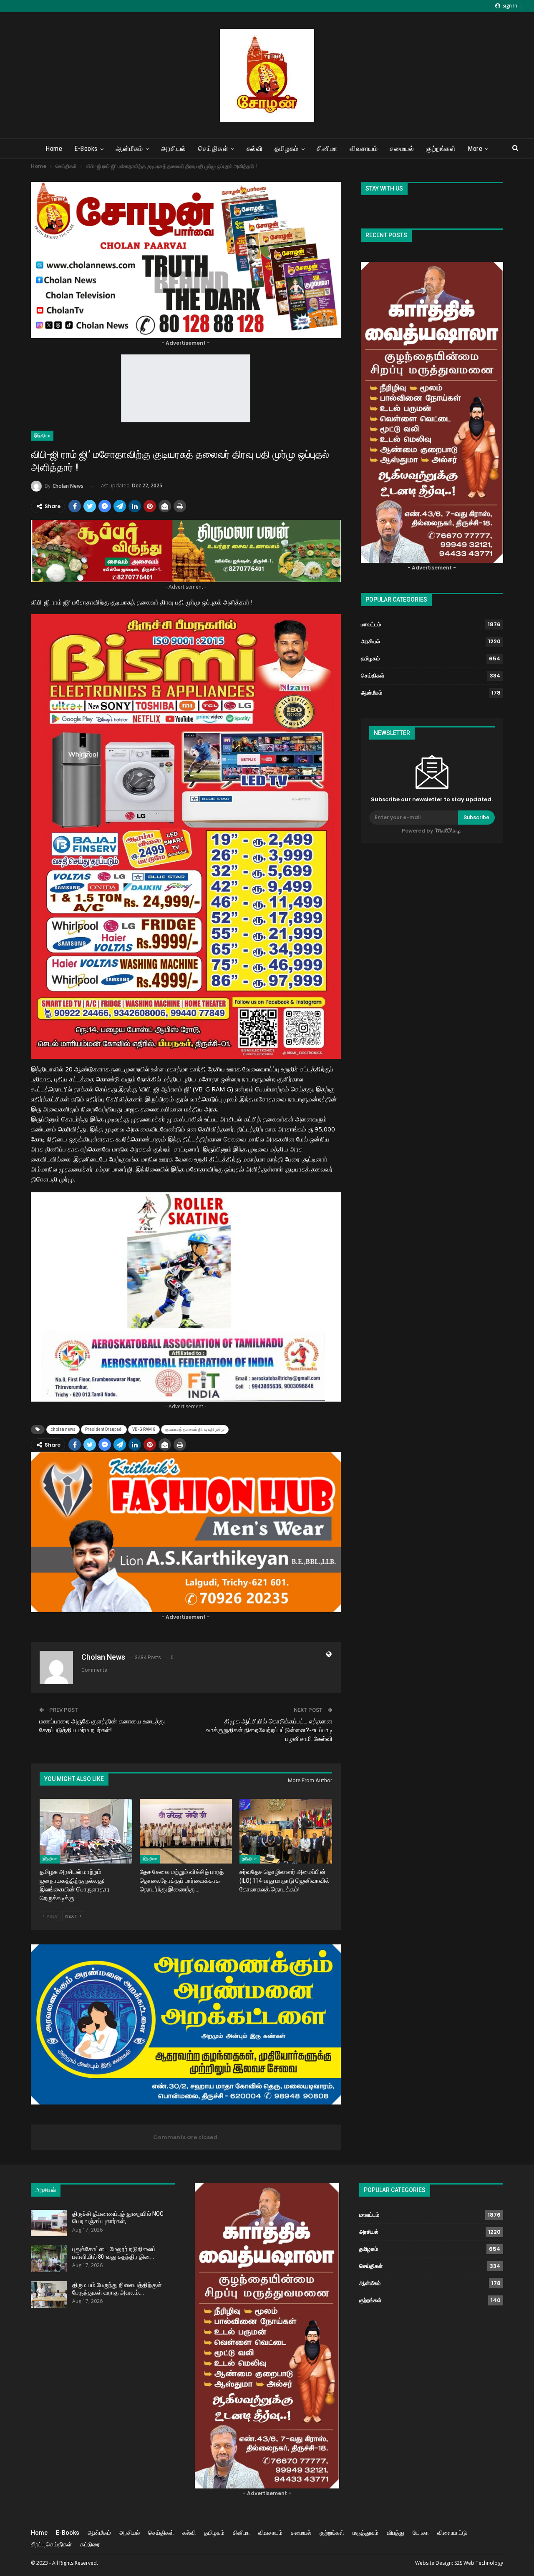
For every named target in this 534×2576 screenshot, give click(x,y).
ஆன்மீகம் (129, 149)
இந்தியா (42, 436)
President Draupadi (104, 1429)
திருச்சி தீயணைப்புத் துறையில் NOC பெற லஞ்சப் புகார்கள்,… (118, 2217)
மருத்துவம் (365, 2533)
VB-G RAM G (144, 1429)
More (475, 149)
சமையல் (402, 149)
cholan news (63, 1429)
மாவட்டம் (371, 624)
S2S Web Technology (479, 2563)
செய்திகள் (213, 149)
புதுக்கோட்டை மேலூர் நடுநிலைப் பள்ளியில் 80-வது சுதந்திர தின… (114, 2253)
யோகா (421, 2533)
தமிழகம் (287, 149)
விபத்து (395, 2533)
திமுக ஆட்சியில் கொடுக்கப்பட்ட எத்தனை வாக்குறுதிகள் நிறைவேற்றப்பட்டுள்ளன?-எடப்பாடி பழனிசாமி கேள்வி (269, 1730)
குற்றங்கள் (441, 149)
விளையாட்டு (452, 2533)
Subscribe (476, 817)
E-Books (86, 149)
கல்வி (255, 149)
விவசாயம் (364, 149)
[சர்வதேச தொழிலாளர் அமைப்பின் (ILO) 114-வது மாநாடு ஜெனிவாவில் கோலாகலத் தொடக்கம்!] (286, 1831)
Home (54, 149)
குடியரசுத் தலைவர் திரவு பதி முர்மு (195, 1429)
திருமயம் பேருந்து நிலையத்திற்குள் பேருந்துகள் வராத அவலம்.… (117, 2289)
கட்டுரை (90, 2544)
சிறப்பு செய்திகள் (51, 2544)
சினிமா (327, 149)
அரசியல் (174, 149)
